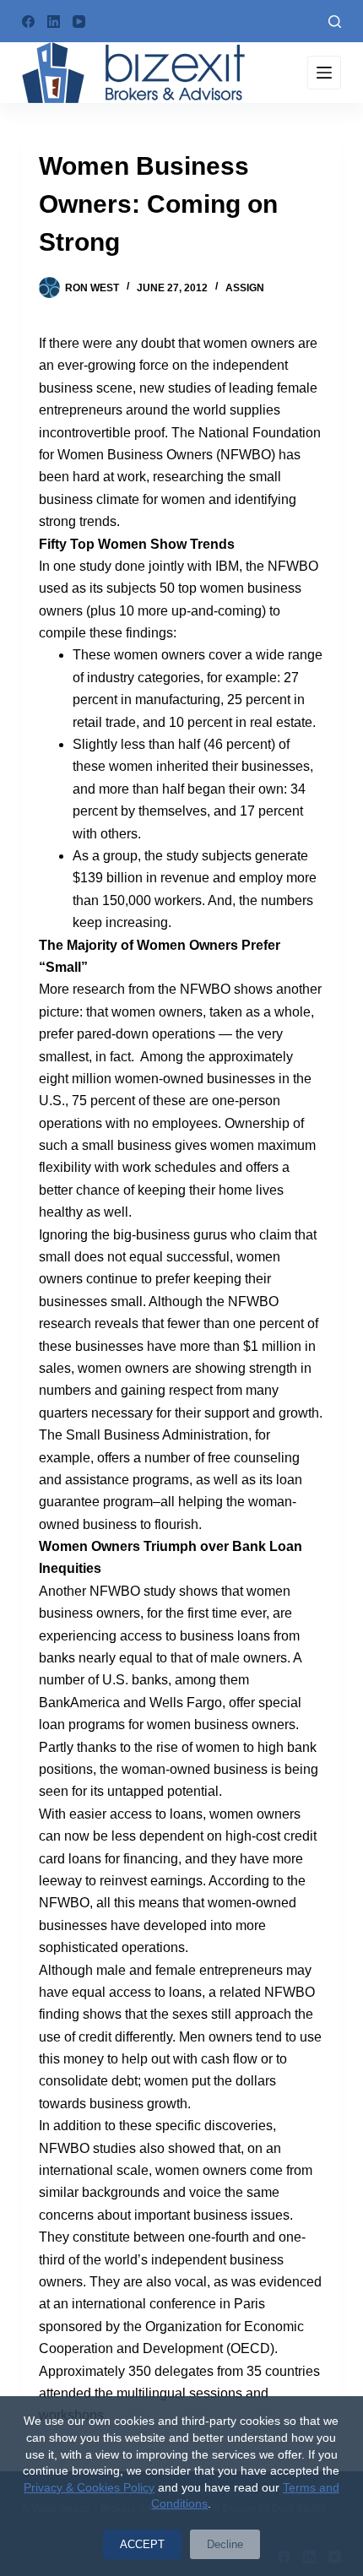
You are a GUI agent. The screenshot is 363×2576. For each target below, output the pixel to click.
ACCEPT (142, 2544)
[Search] (335, 22)
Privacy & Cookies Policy (89, 2487)
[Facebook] (28, 22)
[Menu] (324, 73)
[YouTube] (79, 22)
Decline (225, 2544)
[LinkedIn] (54, 22)
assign (245, 288)
